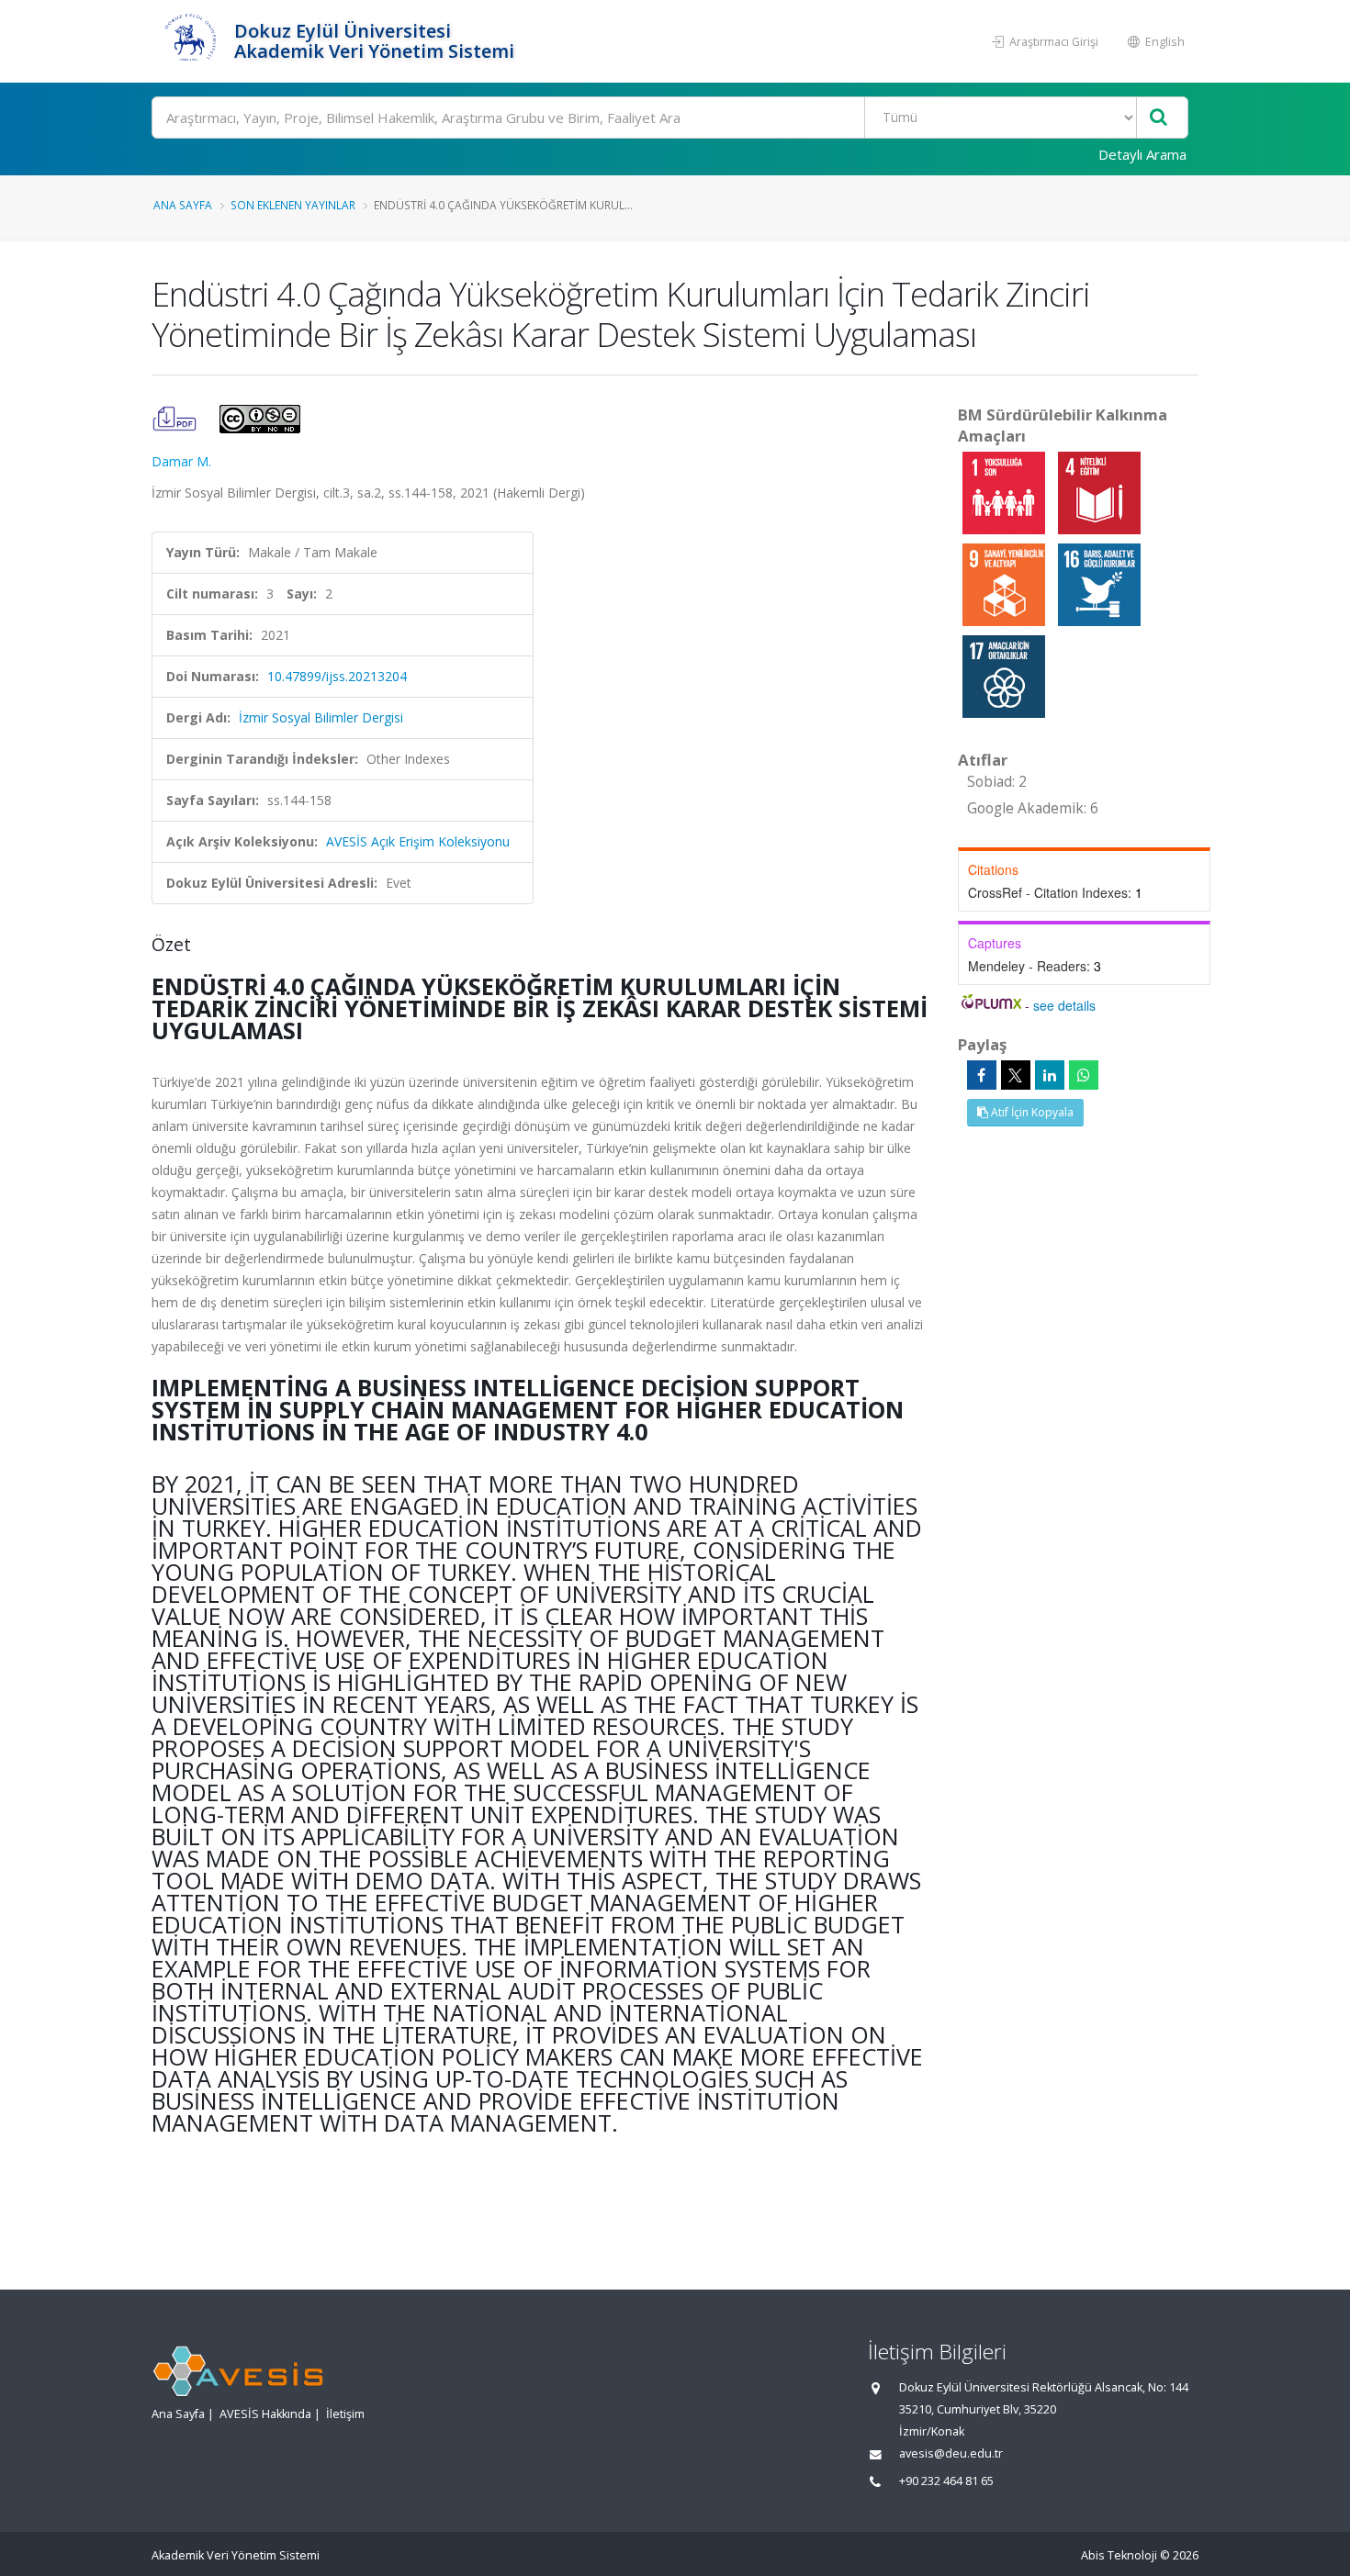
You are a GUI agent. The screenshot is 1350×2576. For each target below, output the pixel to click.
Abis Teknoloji (1119, 2555)
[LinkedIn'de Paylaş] (1050, 1075)
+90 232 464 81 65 (946, 2481)
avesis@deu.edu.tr (951, 2453)
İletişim (345, 2414)
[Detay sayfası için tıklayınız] (1006, 492)
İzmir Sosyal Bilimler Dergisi (321, 717)
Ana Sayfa (183, 205)
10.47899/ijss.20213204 (337, 676)
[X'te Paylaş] (1016, 1075)
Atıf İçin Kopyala (1031, 1112)
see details (1064, 1005)
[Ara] (1159, 118)
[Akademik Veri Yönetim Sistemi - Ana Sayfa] (191, 41)
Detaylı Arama (1142, 154)
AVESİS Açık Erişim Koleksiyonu (418, 841)
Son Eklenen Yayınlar (293, 205)
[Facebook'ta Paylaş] (982, 1075)
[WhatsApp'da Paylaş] (1084, 1075)
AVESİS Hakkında (265, 2414)
